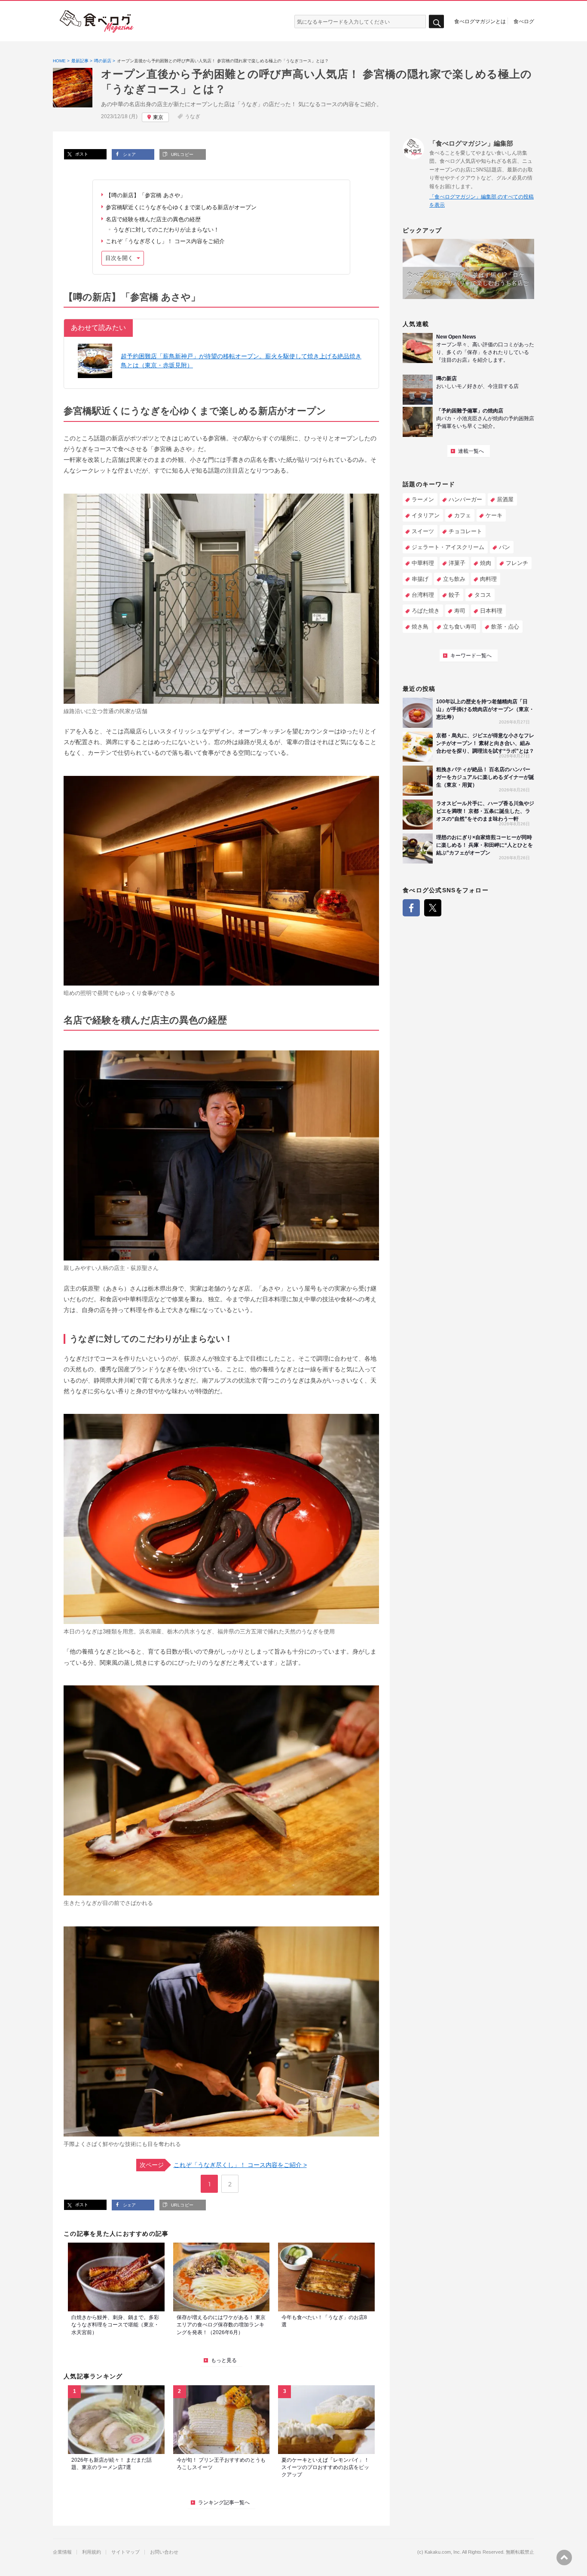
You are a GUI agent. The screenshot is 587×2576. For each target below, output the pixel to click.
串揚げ (420, 579)
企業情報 (62, 2552)
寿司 (460, 611)
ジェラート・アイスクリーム (448, 547)
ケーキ (494, 515)
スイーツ (423, 531)
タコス (483, 595)
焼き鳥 (420, 627)
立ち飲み (454, 579)
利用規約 (92, 2552)
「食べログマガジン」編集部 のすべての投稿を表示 (482, 201)
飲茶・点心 (505, 627)
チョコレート (465, 531)
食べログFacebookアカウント (411, 908)
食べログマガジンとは (480, 21)
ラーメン (423, 499)
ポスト (81, 154)
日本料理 (491, 611)
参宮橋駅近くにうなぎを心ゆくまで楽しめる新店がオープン (181, 207)
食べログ (524, 21)
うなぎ (193, 116)
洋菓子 (457, 563)
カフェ (463, 515)
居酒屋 (505, 499)
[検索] (436, 22)
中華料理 (423, 563)
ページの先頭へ (564, 2558)
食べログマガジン (97, 21)
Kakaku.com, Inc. (443, 2552)
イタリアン (426, 515)
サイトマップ (125, 2552)
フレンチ (517, 563)
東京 (158, 117)
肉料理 (488, 579)
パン (504, 547)
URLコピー (181, 154)
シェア (129, 154)
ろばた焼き (426, 611)
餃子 (454, 595)
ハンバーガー (465, 499)
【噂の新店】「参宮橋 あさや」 (146, 195)
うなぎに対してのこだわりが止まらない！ (166, 230)
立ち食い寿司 (460, 627)
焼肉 (486, 563)
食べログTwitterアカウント (433, 908)
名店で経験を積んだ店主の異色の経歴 (153, 219)
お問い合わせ (164, 2552)
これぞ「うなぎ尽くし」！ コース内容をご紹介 (165, 241)
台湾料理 (423, 595)
